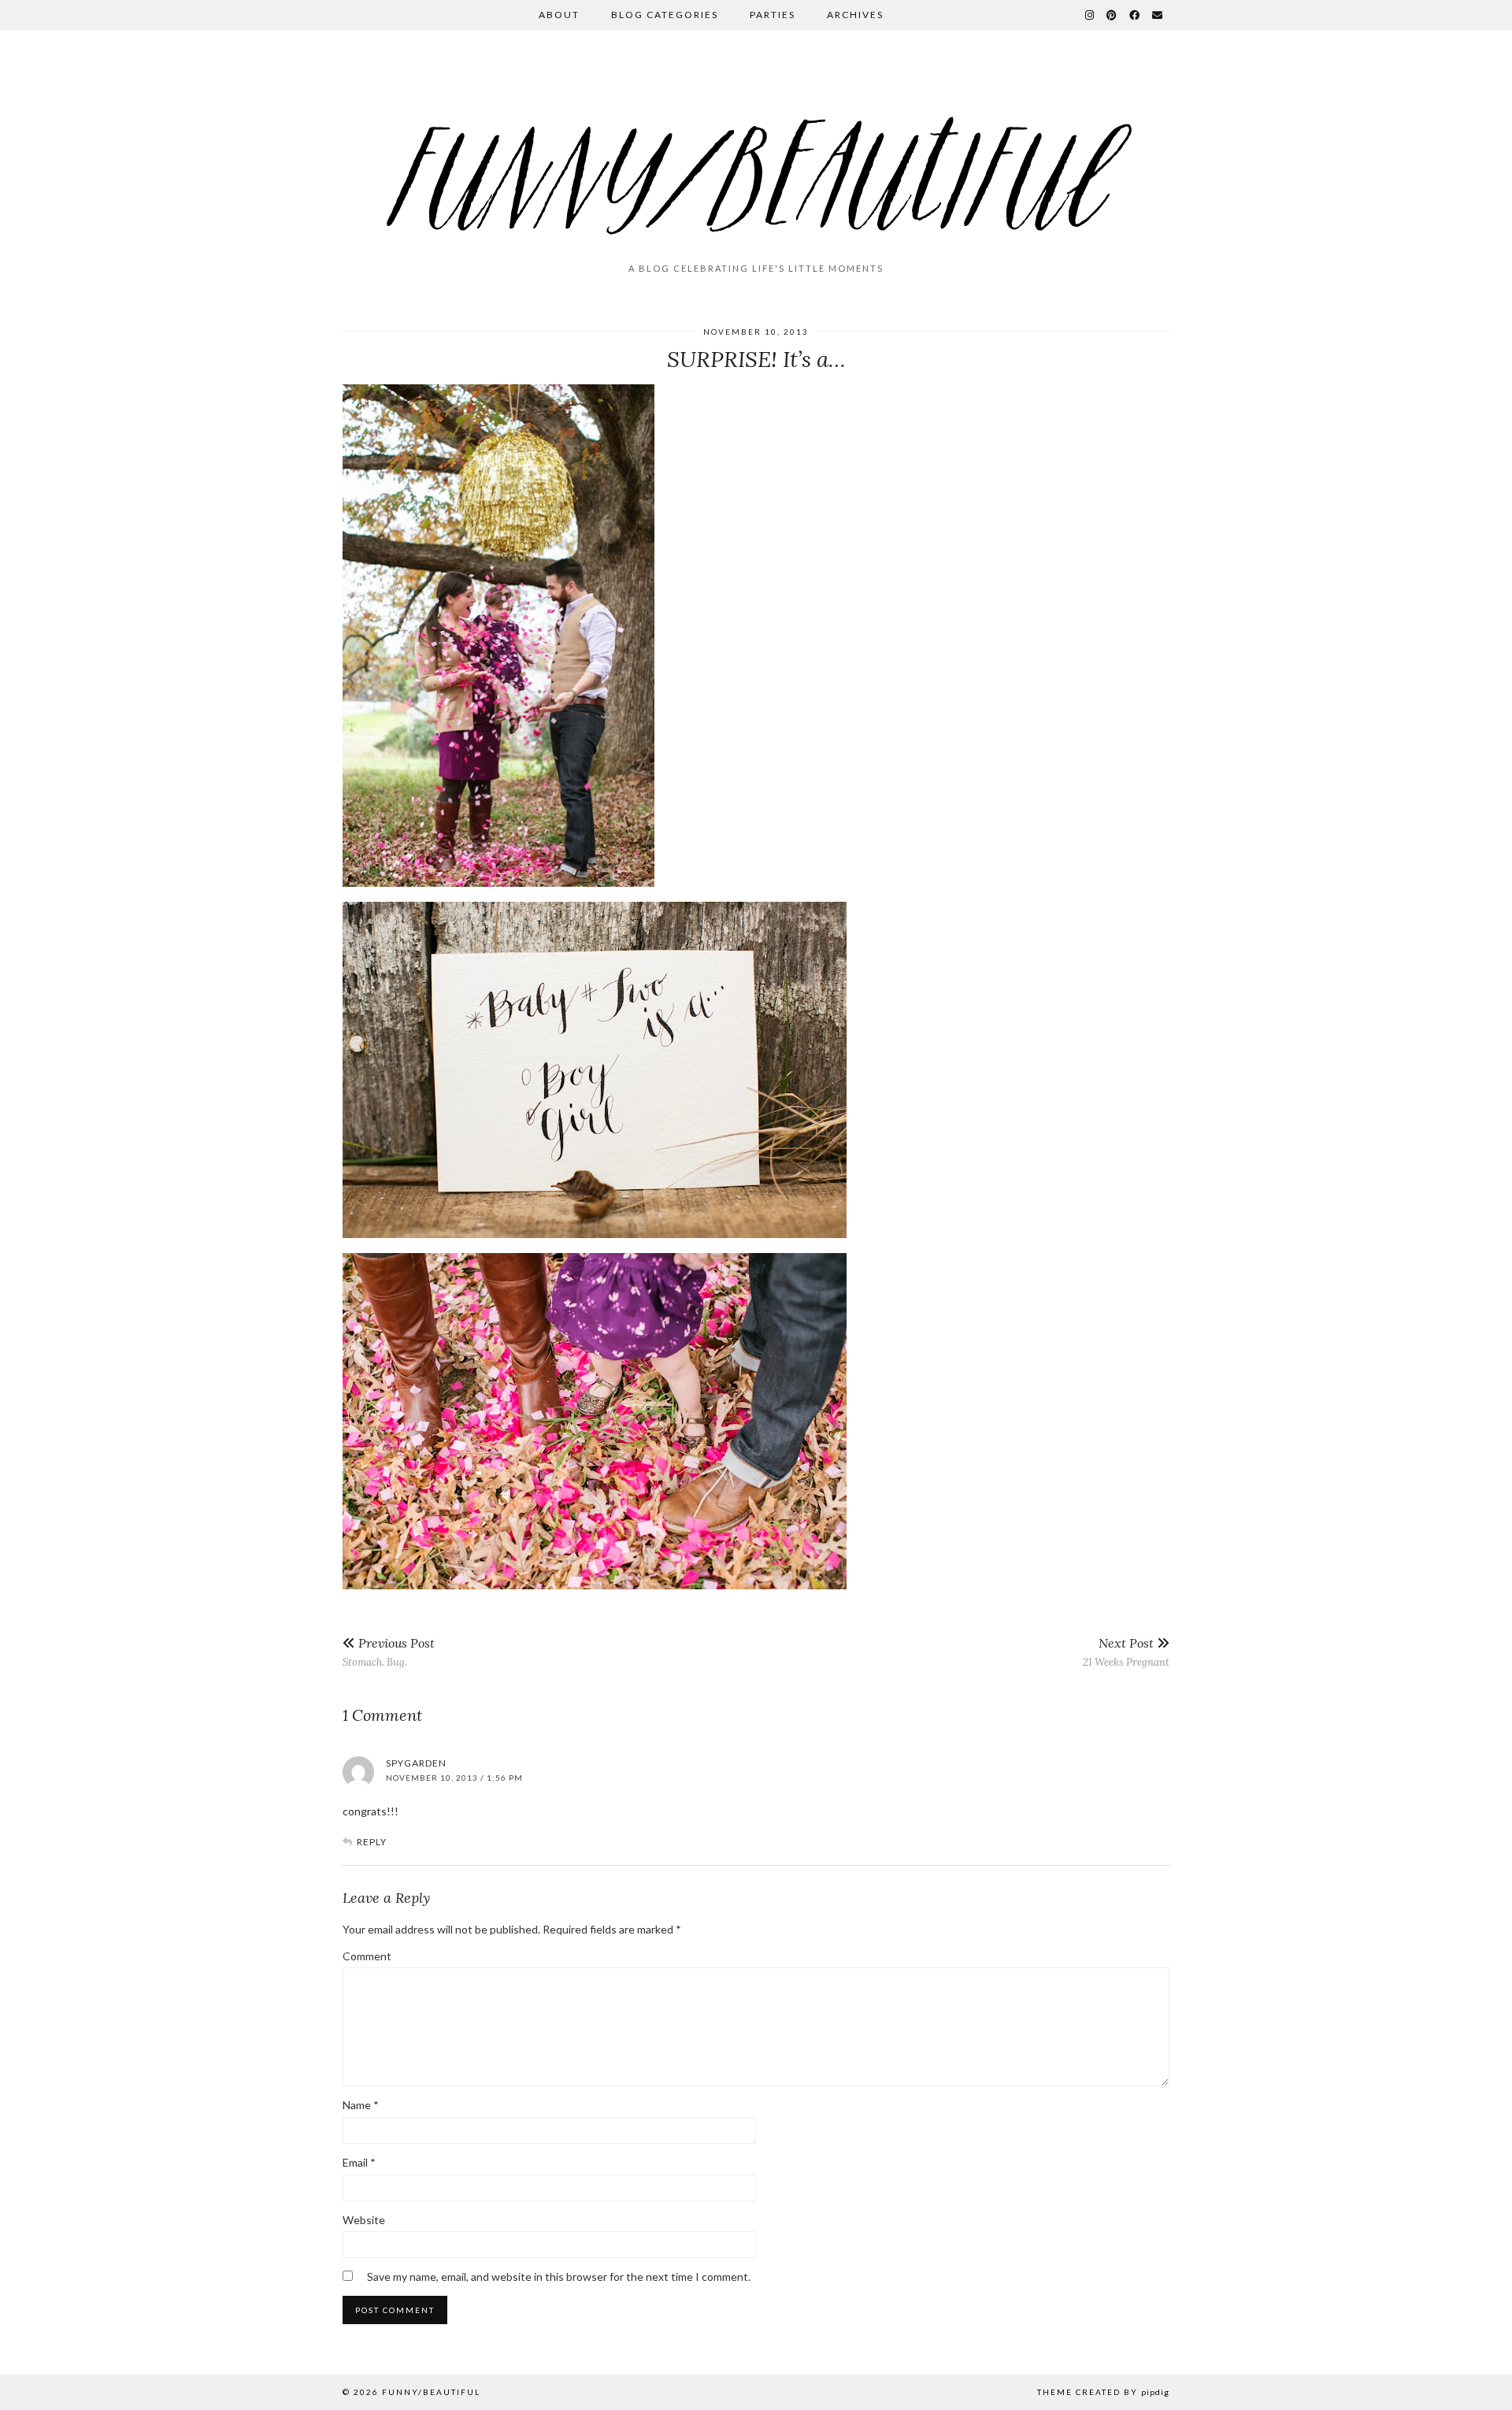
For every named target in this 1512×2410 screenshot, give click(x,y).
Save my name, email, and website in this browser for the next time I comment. (559, 2277)
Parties (773, 15)
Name (361, 2105)
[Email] (1158, 15)
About (559, 15)
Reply (372, 1842)
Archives (855, 15)
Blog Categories (665, 15)
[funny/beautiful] (756, 153)
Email (359, 2162)
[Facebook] (1135, 15)
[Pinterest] (1112, 15)
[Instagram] (1090, 15)
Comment (367, 1956)
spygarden (416, 1763)
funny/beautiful (431, 2392)
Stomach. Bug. (389, 1652)
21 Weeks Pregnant (1126, 1652)
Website (364, 2220)
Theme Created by (1103, 2392)
